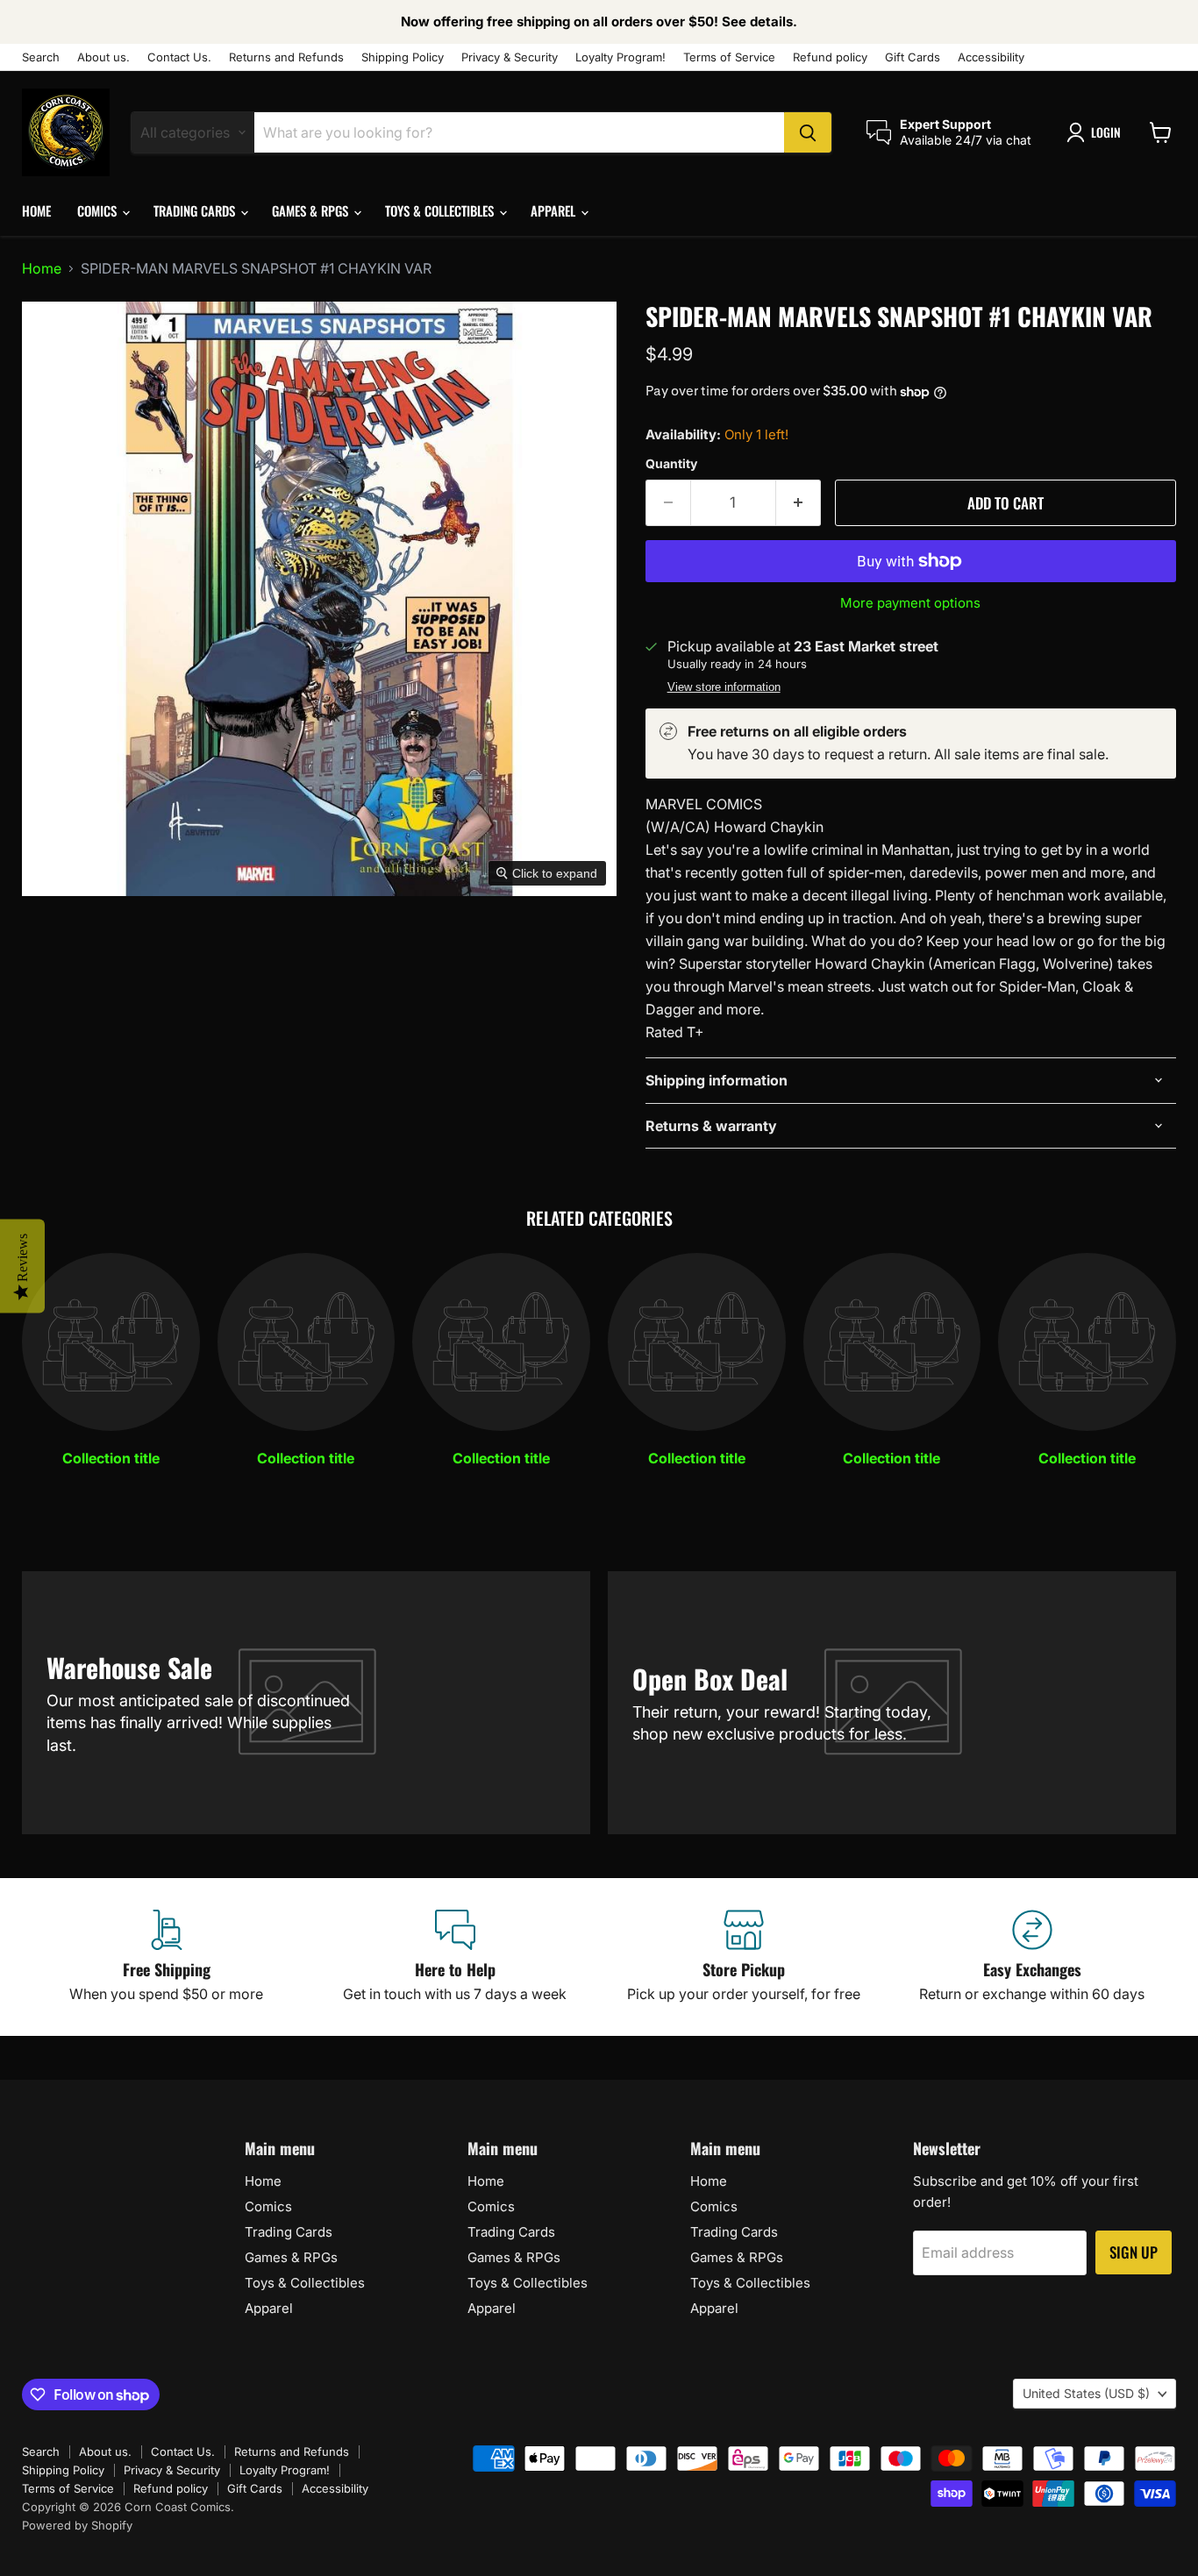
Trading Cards (196, 210)
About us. (103, 57)
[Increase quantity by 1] (799, 503)
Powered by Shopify (77, 2525)
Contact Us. (179, 57)
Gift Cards (913, 57)
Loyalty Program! (620, 57)
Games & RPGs (312, 210)
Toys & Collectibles (441, 210)
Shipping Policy (403, 57)
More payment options (910, 603)
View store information (724, 687)
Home (36, 210)
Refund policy (830, 57)
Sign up (1134, 2252)
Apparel (555, 210)
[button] (1097, 132)
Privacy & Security (510, 57)
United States (1086, 2393)
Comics (99, 210)
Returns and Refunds (286, 57)
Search (41, 57)
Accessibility (991, 57)
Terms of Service (729, 57)
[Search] (808, 132)
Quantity (671, 464)
